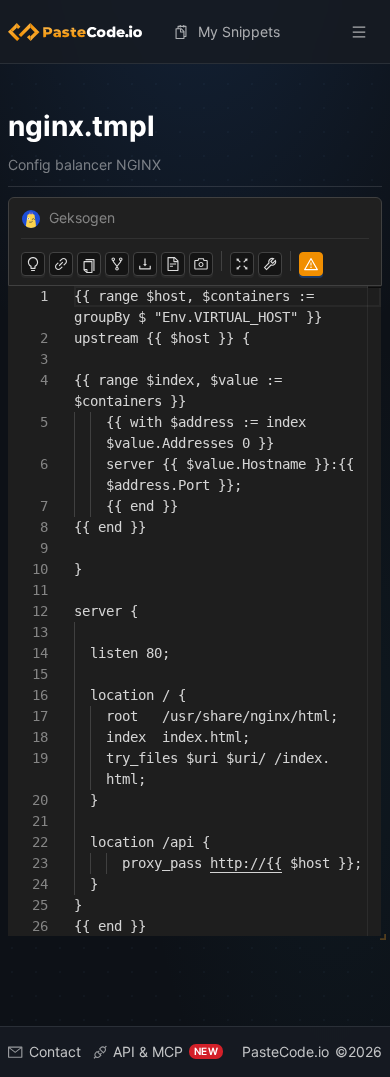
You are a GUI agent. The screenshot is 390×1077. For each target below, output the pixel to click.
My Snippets (239, 31)
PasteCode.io (285, 1051)
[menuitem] (83, 32)
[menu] (195, 32)
